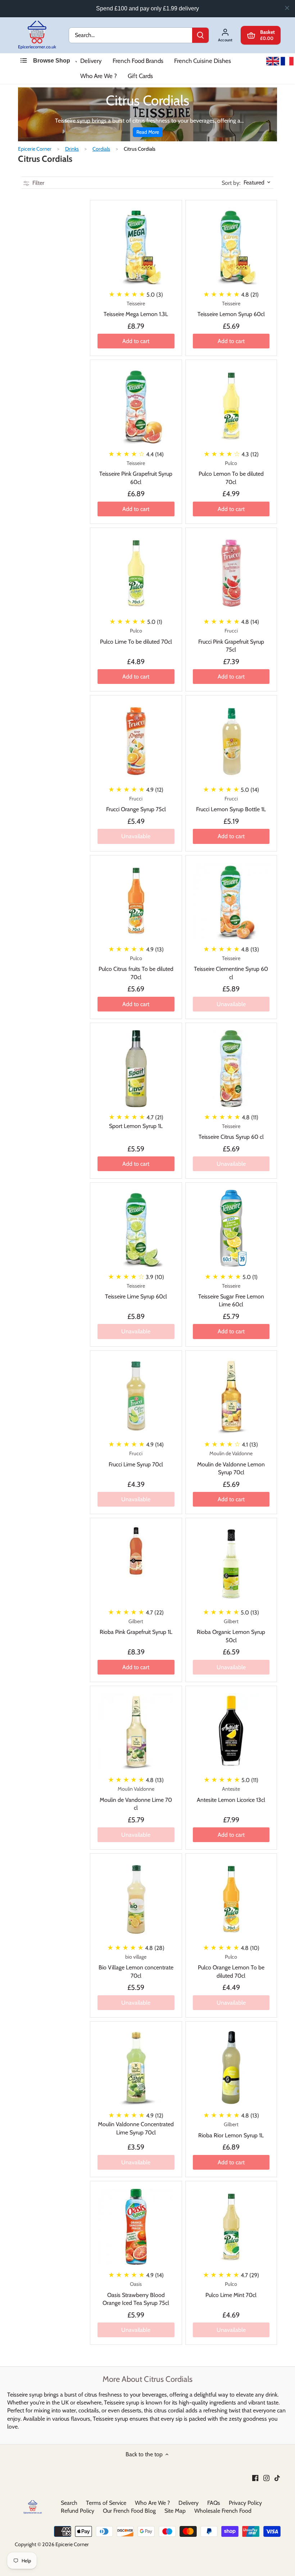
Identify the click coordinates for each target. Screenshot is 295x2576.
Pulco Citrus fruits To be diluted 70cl (136, 968)
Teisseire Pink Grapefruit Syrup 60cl (136, 473)
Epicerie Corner (35, 149)
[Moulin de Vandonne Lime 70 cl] (136, 1732)
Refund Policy (78, 2511)
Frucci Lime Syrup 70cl (136, 1459)
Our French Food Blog (129, 2511)
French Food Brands (138, 61)
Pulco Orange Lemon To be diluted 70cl (231, 1966)
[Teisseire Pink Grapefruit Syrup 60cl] (136, 406)
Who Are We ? (99, 76)
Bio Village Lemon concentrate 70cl (136, 1966)
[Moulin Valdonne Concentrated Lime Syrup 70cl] (136, 2067)
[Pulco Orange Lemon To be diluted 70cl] (231, 1899)
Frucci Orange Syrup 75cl (136, 804)
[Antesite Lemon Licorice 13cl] (231, 1732)
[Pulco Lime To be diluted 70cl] (136, 574)
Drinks (72, 149)
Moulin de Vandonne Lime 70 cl (136, 1798)
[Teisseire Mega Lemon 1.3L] (136, 246)
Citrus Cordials (140, 149)
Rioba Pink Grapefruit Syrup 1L (136, 1627)
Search (69, 2503)
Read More (148, 132)
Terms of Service (106, 2503)
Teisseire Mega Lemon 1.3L (136, 309)
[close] (287, 8)
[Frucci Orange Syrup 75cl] (136, 741)
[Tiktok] (277, 2477)
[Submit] (200, 35)
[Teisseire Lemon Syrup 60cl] (231, 246)
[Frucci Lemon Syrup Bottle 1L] (231, 741)
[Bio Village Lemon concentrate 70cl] (136, 1899)
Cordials (101, 149)
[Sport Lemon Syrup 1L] (136, 1069)
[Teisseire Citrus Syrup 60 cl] (231, 1069)
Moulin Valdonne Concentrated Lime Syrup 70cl (136, 2128)
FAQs (214, 2503)
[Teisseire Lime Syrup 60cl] (136, 1228)
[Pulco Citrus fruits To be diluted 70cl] (136, 901)
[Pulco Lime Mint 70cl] (231, 2227)
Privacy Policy (245, 2503)
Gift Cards (140, 76)
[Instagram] (266, 2477)
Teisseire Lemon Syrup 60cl (231, 309)
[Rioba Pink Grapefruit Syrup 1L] (136, 1551)
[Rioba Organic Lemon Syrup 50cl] (231, 1564)
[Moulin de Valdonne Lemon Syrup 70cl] (231, 1396)
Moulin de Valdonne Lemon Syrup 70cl (231, 1463)
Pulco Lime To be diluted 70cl (136, 636)
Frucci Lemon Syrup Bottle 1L (231, 804)
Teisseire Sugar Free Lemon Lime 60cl (231, 1295)
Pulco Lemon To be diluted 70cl (231, 473)
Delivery (91, 61)
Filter (38, 183)
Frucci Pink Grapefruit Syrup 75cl (231, 640)
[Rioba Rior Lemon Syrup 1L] (231, 2067)
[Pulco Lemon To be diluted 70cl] (231, 406)
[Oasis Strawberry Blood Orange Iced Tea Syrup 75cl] (136, 2227)
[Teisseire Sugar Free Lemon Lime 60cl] (231, 1228)
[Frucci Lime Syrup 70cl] (136, 1396)
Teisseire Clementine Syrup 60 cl (231, 968)
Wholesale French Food (223, 2511)
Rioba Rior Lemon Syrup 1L (231, 2130)
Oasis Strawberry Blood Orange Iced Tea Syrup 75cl (136, 2294)
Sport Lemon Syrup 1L (136, 1126)
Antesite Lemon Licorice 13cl (231, 1794)
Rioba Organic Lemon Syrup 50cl (231, 1631)
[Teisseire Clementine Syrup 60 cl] (231, 901)
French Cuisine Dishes (203, 61)
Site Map (175, 2511)
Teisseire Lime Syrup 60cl (136, 1291)
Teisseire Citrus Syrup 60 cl (231, 1132)
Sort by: (231, 183)
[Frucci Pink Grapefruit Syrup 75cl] (231, 574)
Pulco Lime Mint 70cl (231, 2289)
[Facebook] (255, 2477)
